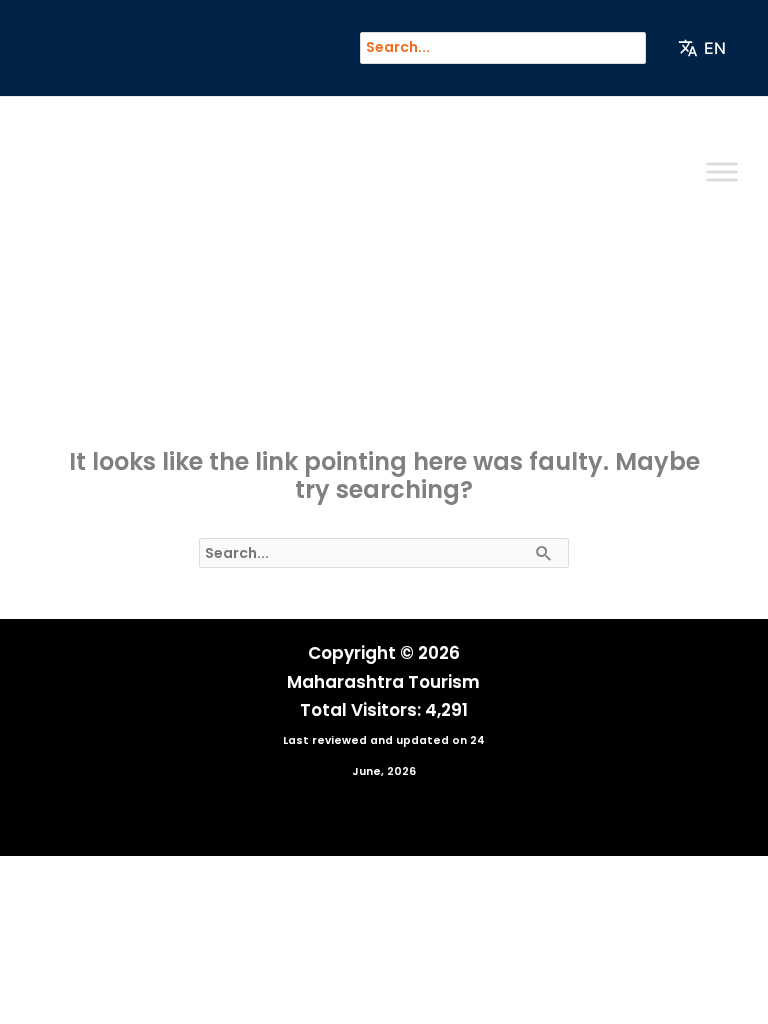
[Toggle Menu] (722, 172)
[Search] (640, 48)
